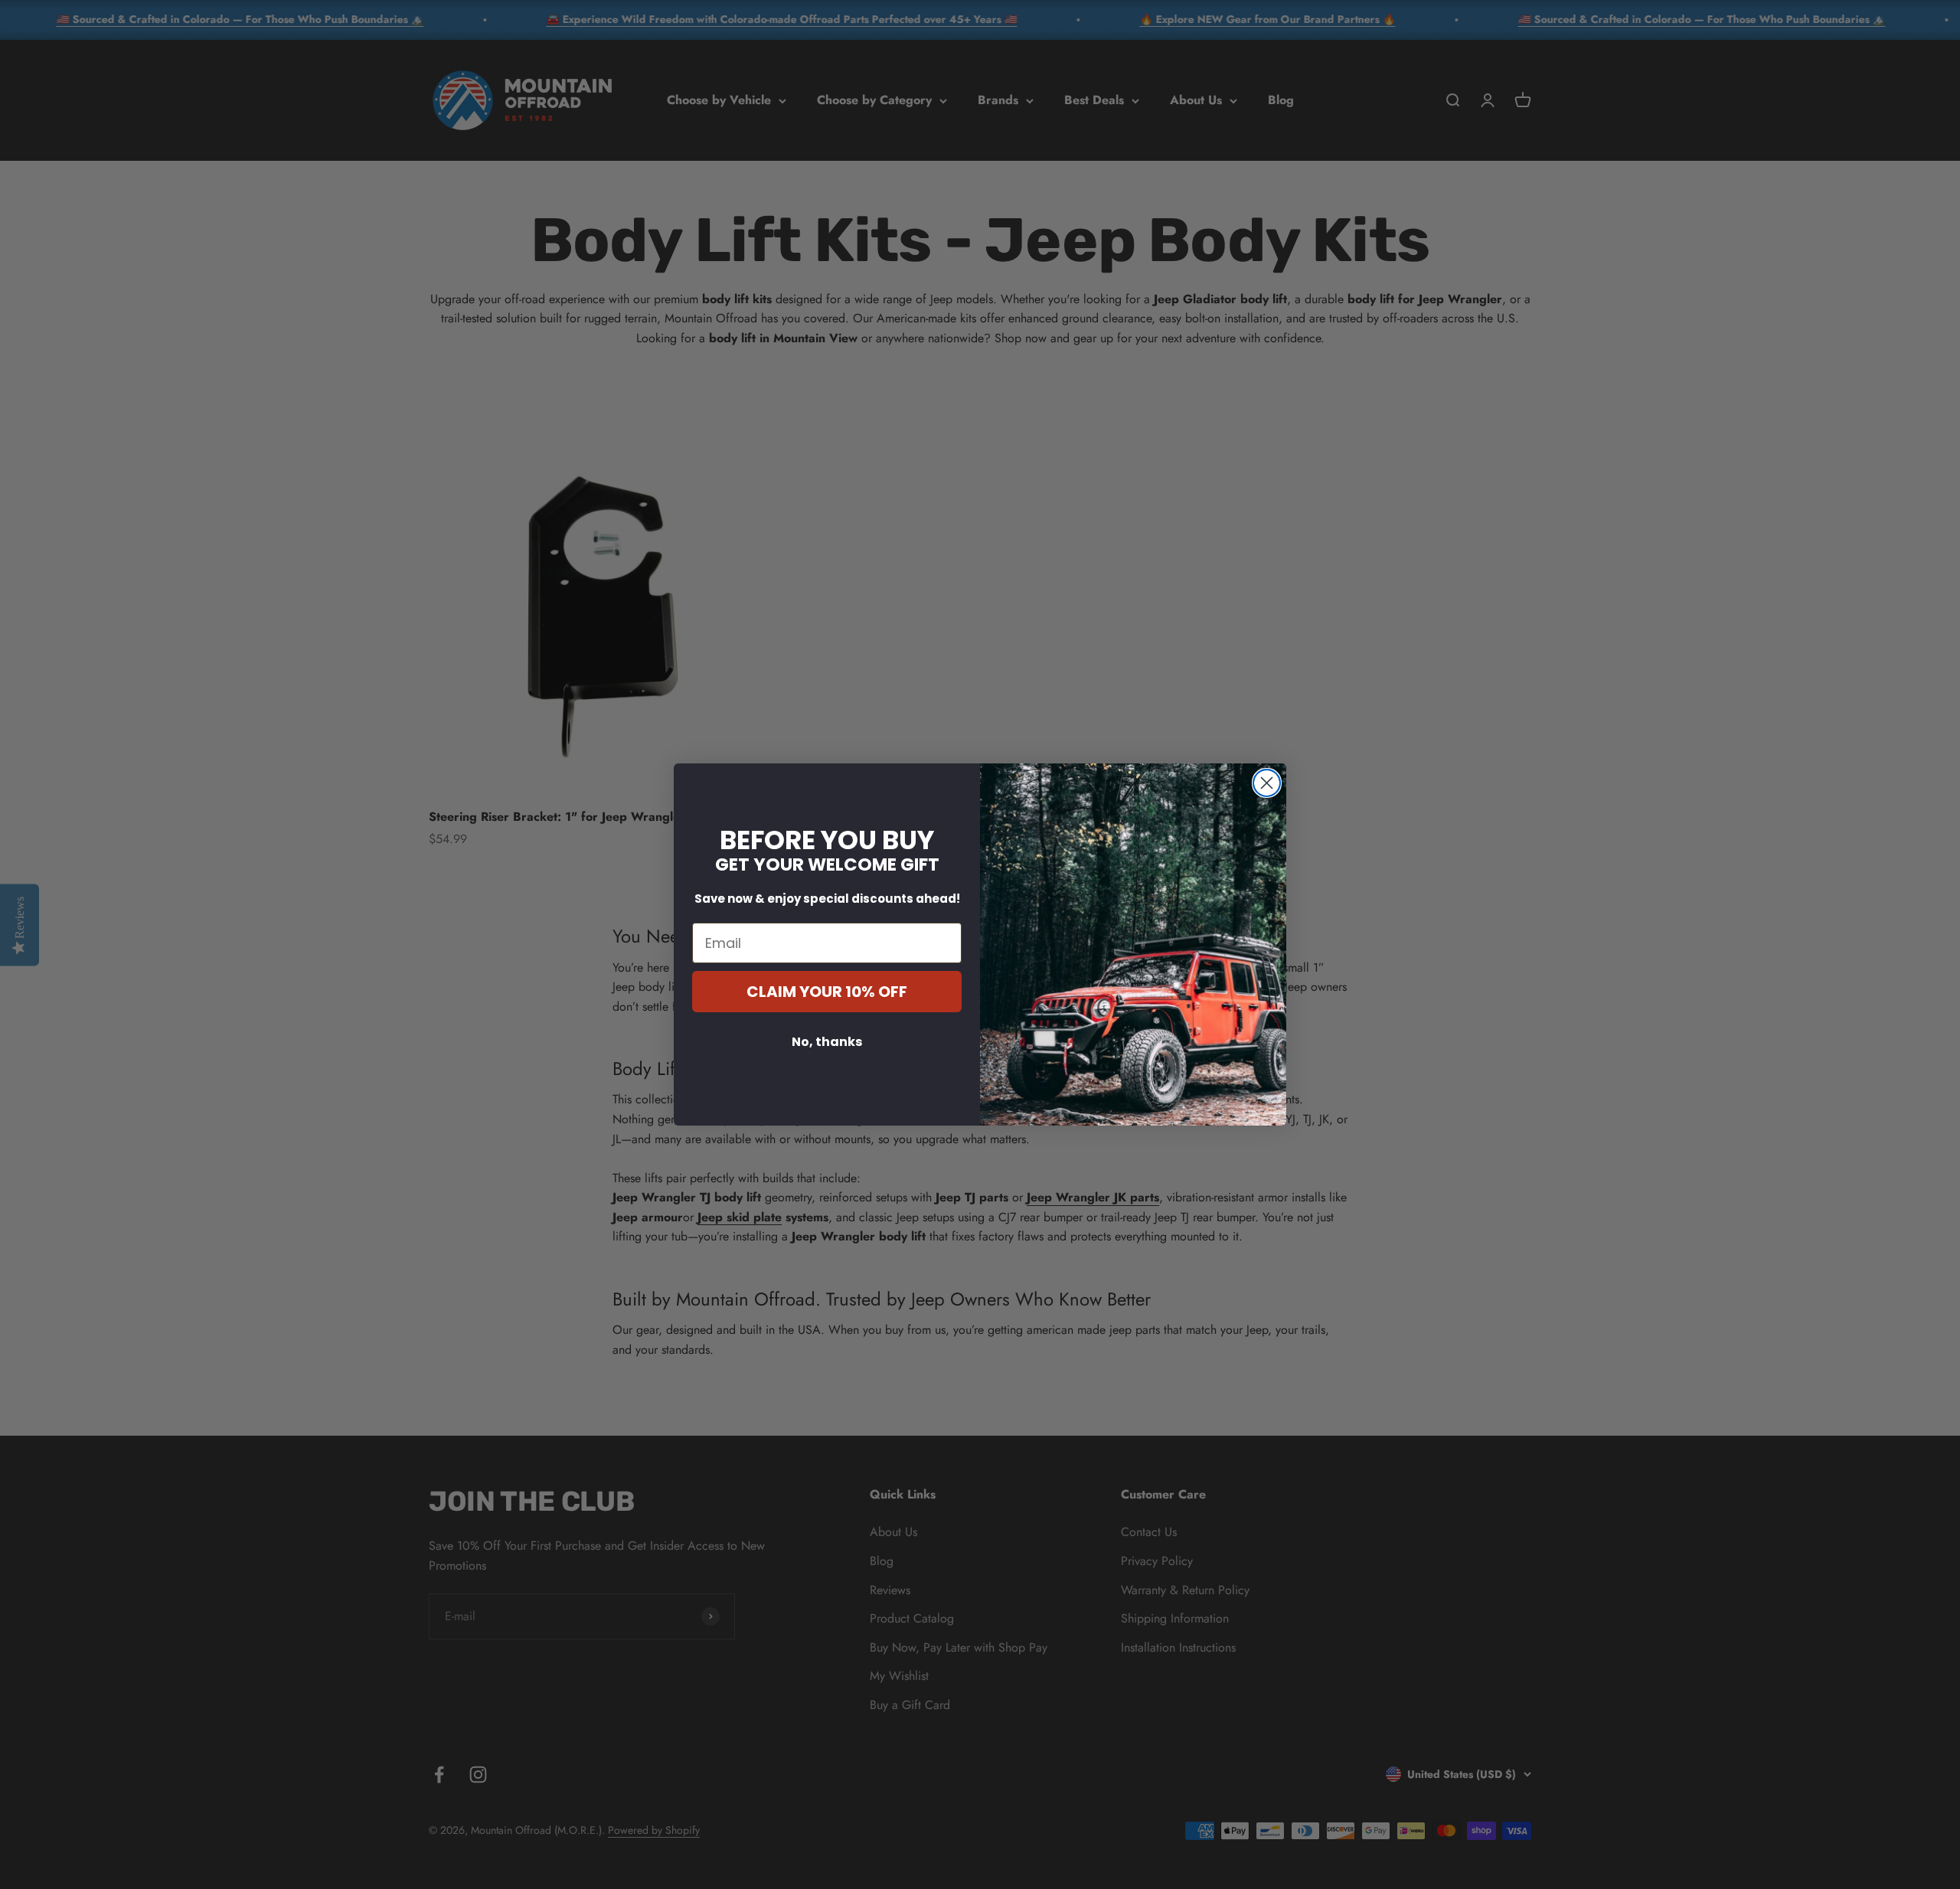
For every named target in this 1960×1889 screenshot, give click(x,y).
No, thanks (827, 1042)
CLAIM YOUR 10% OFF (827, 992)
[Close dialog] (1267, 783)
